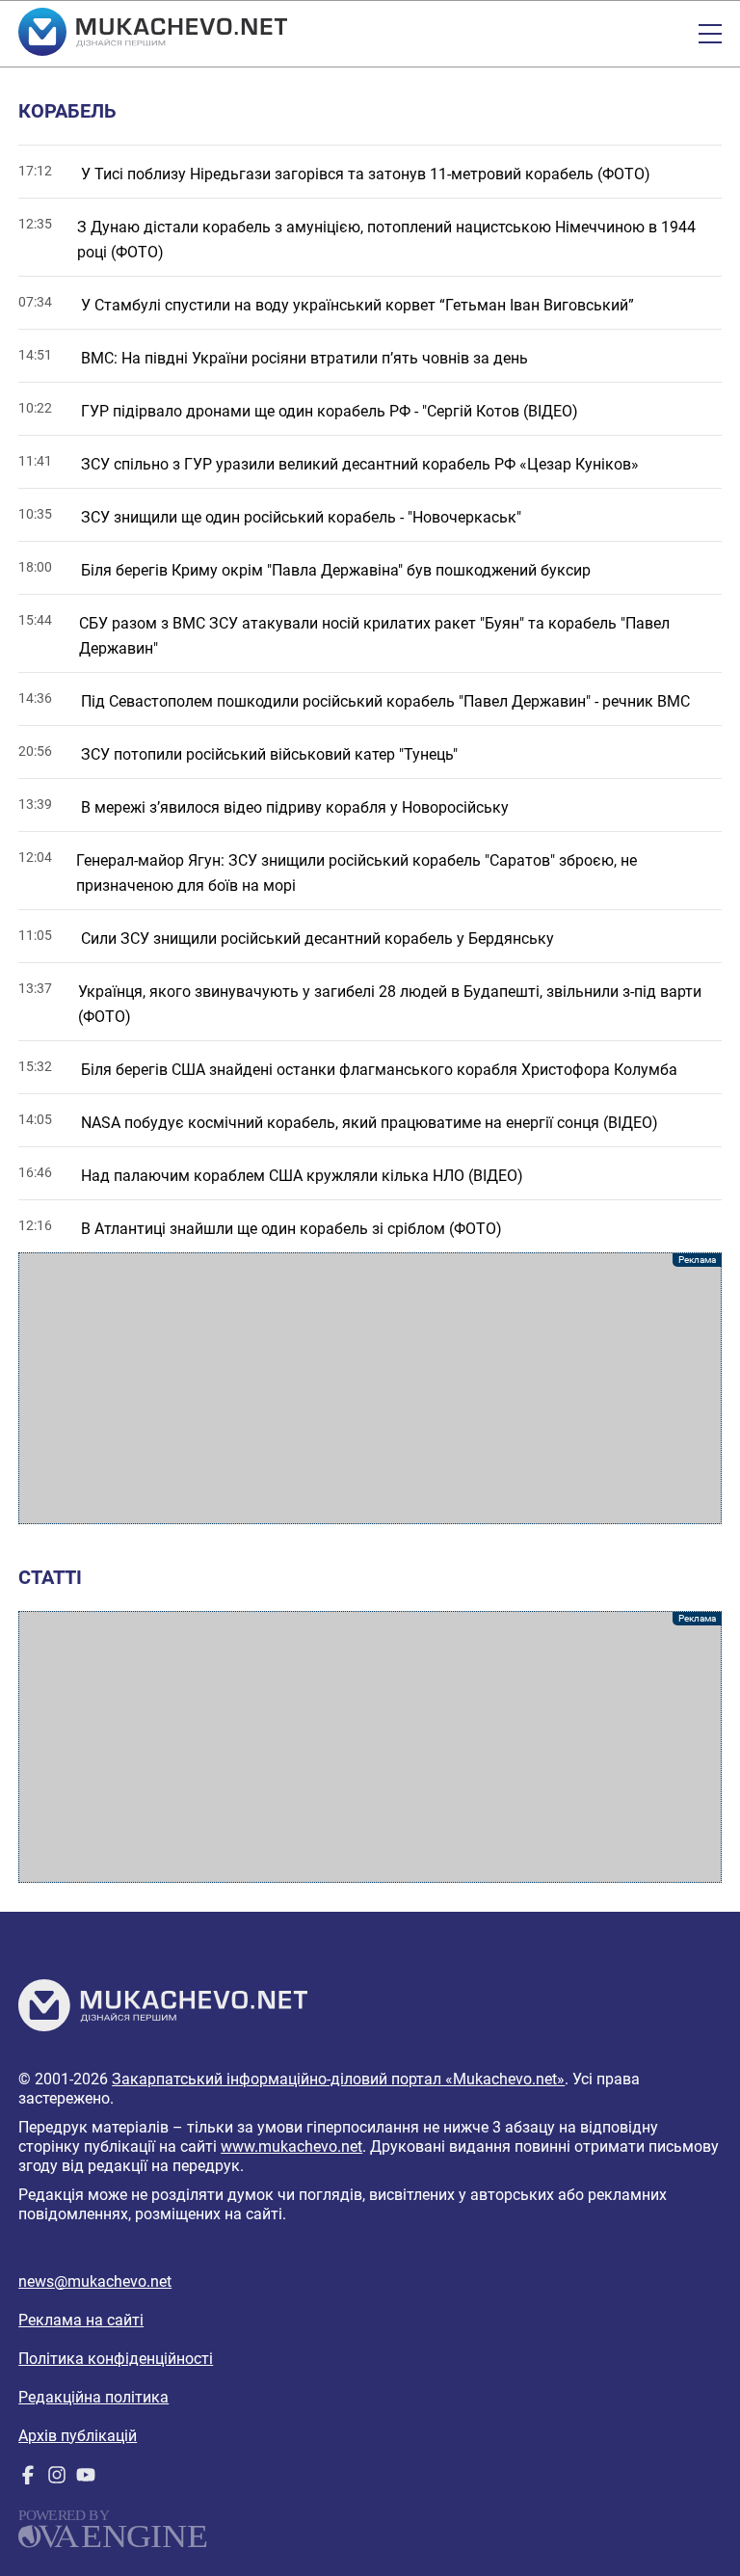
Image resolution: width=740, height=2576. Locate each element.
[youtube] (86, 2479)
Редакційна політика (93, 2397)
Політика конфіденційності (116, 2359)
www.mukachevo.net (291, 2147)
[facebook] (28, 2479)
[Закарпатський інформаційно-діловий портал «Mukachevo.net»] (153, 34)
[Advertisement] (370, 1388)
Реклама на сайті (81, 2320)
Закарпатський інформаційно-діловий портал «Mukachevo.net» (338, 2079)
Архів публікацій (78, 2436)
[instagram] (57, 2479)
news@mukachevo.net (95, 2281)
